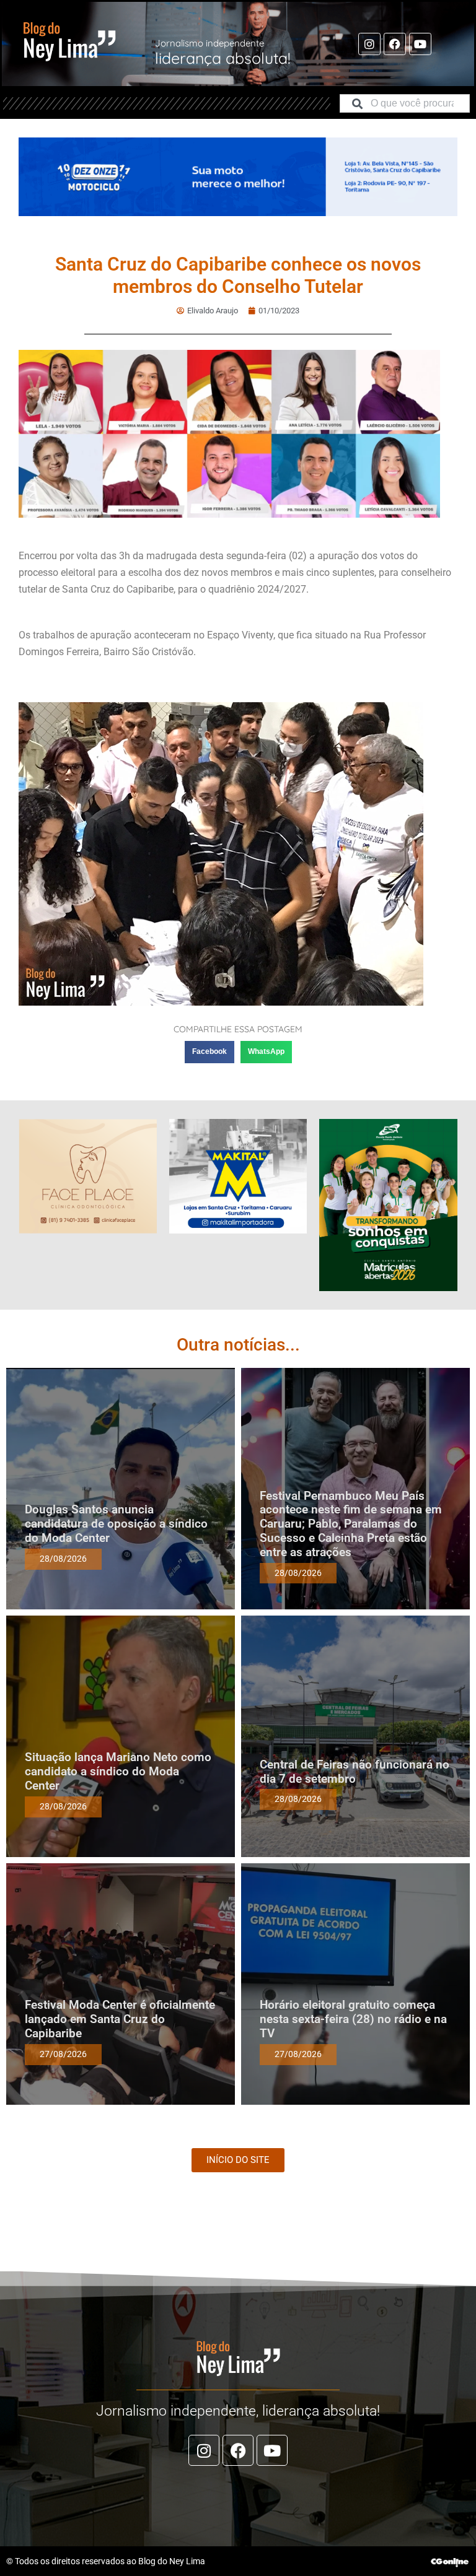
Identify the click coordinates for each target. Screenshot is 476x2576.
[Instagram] (369, 44)
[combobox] (405, 103)
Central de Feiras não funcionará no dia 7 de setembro (355, 1772)
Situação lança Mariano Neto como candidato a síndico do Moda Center (118, 1771)
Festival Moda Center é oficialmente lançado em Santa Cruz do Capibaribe (120, 2019)
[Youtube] (420, 44)
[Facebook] (395, 44)
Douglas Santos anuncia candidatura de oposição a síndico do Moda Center (116, 1524)
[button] (209, 1052)
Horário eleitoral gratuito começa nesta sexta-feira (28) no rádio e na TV (353, 2019)
